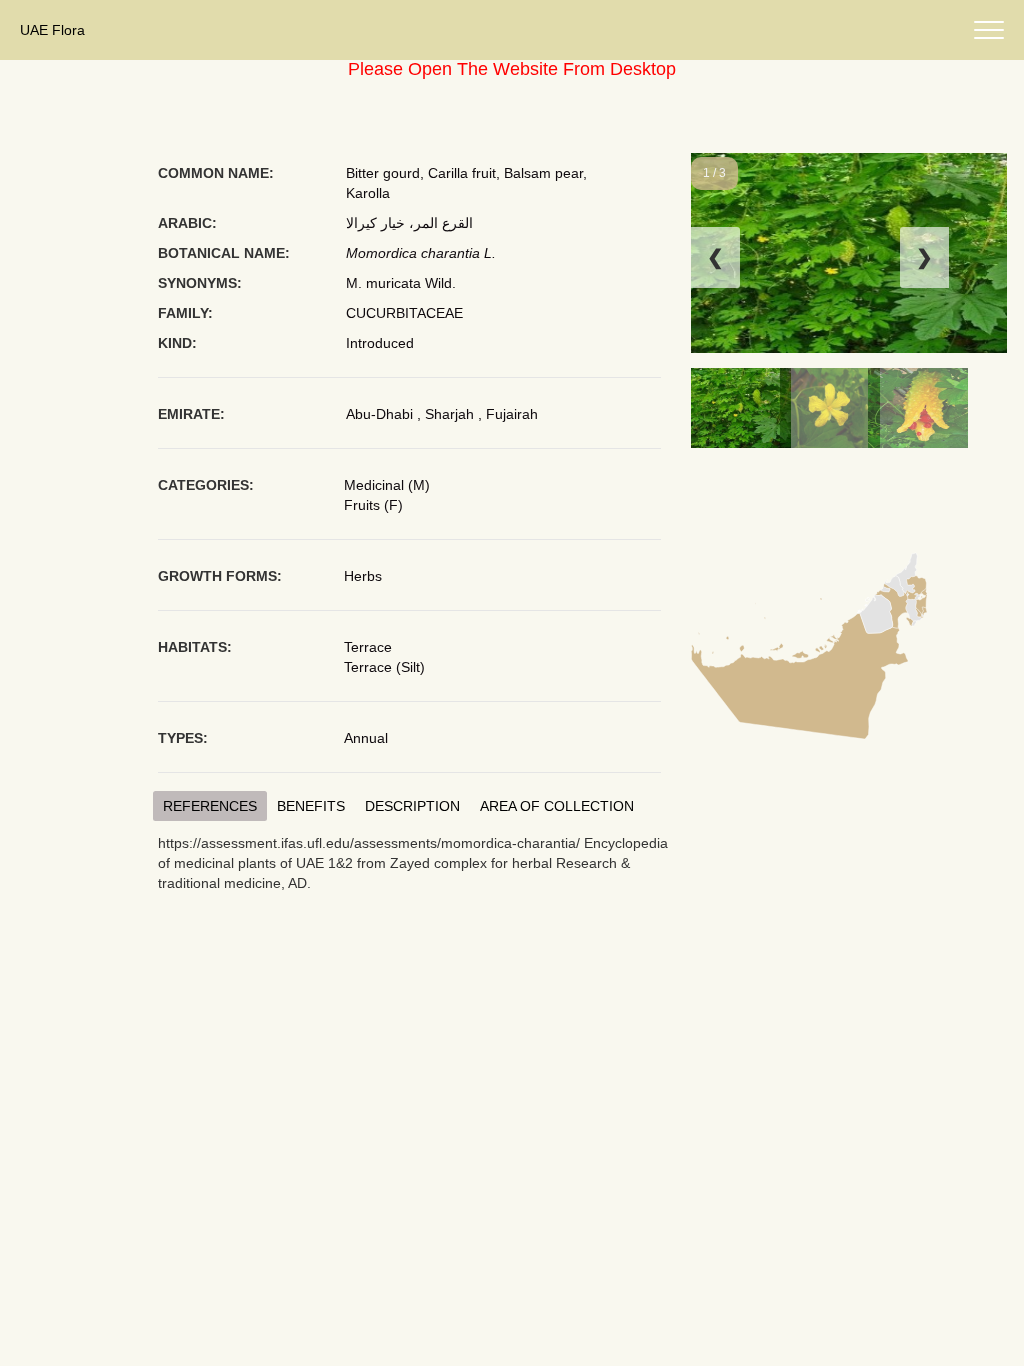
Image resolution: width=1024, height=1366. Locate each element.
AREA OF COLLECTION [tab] (557, 806)
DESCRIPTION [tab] (412, 806)
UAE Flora (52, 30)
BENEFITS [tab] (311, 806)
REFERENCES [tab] (210, 806)
